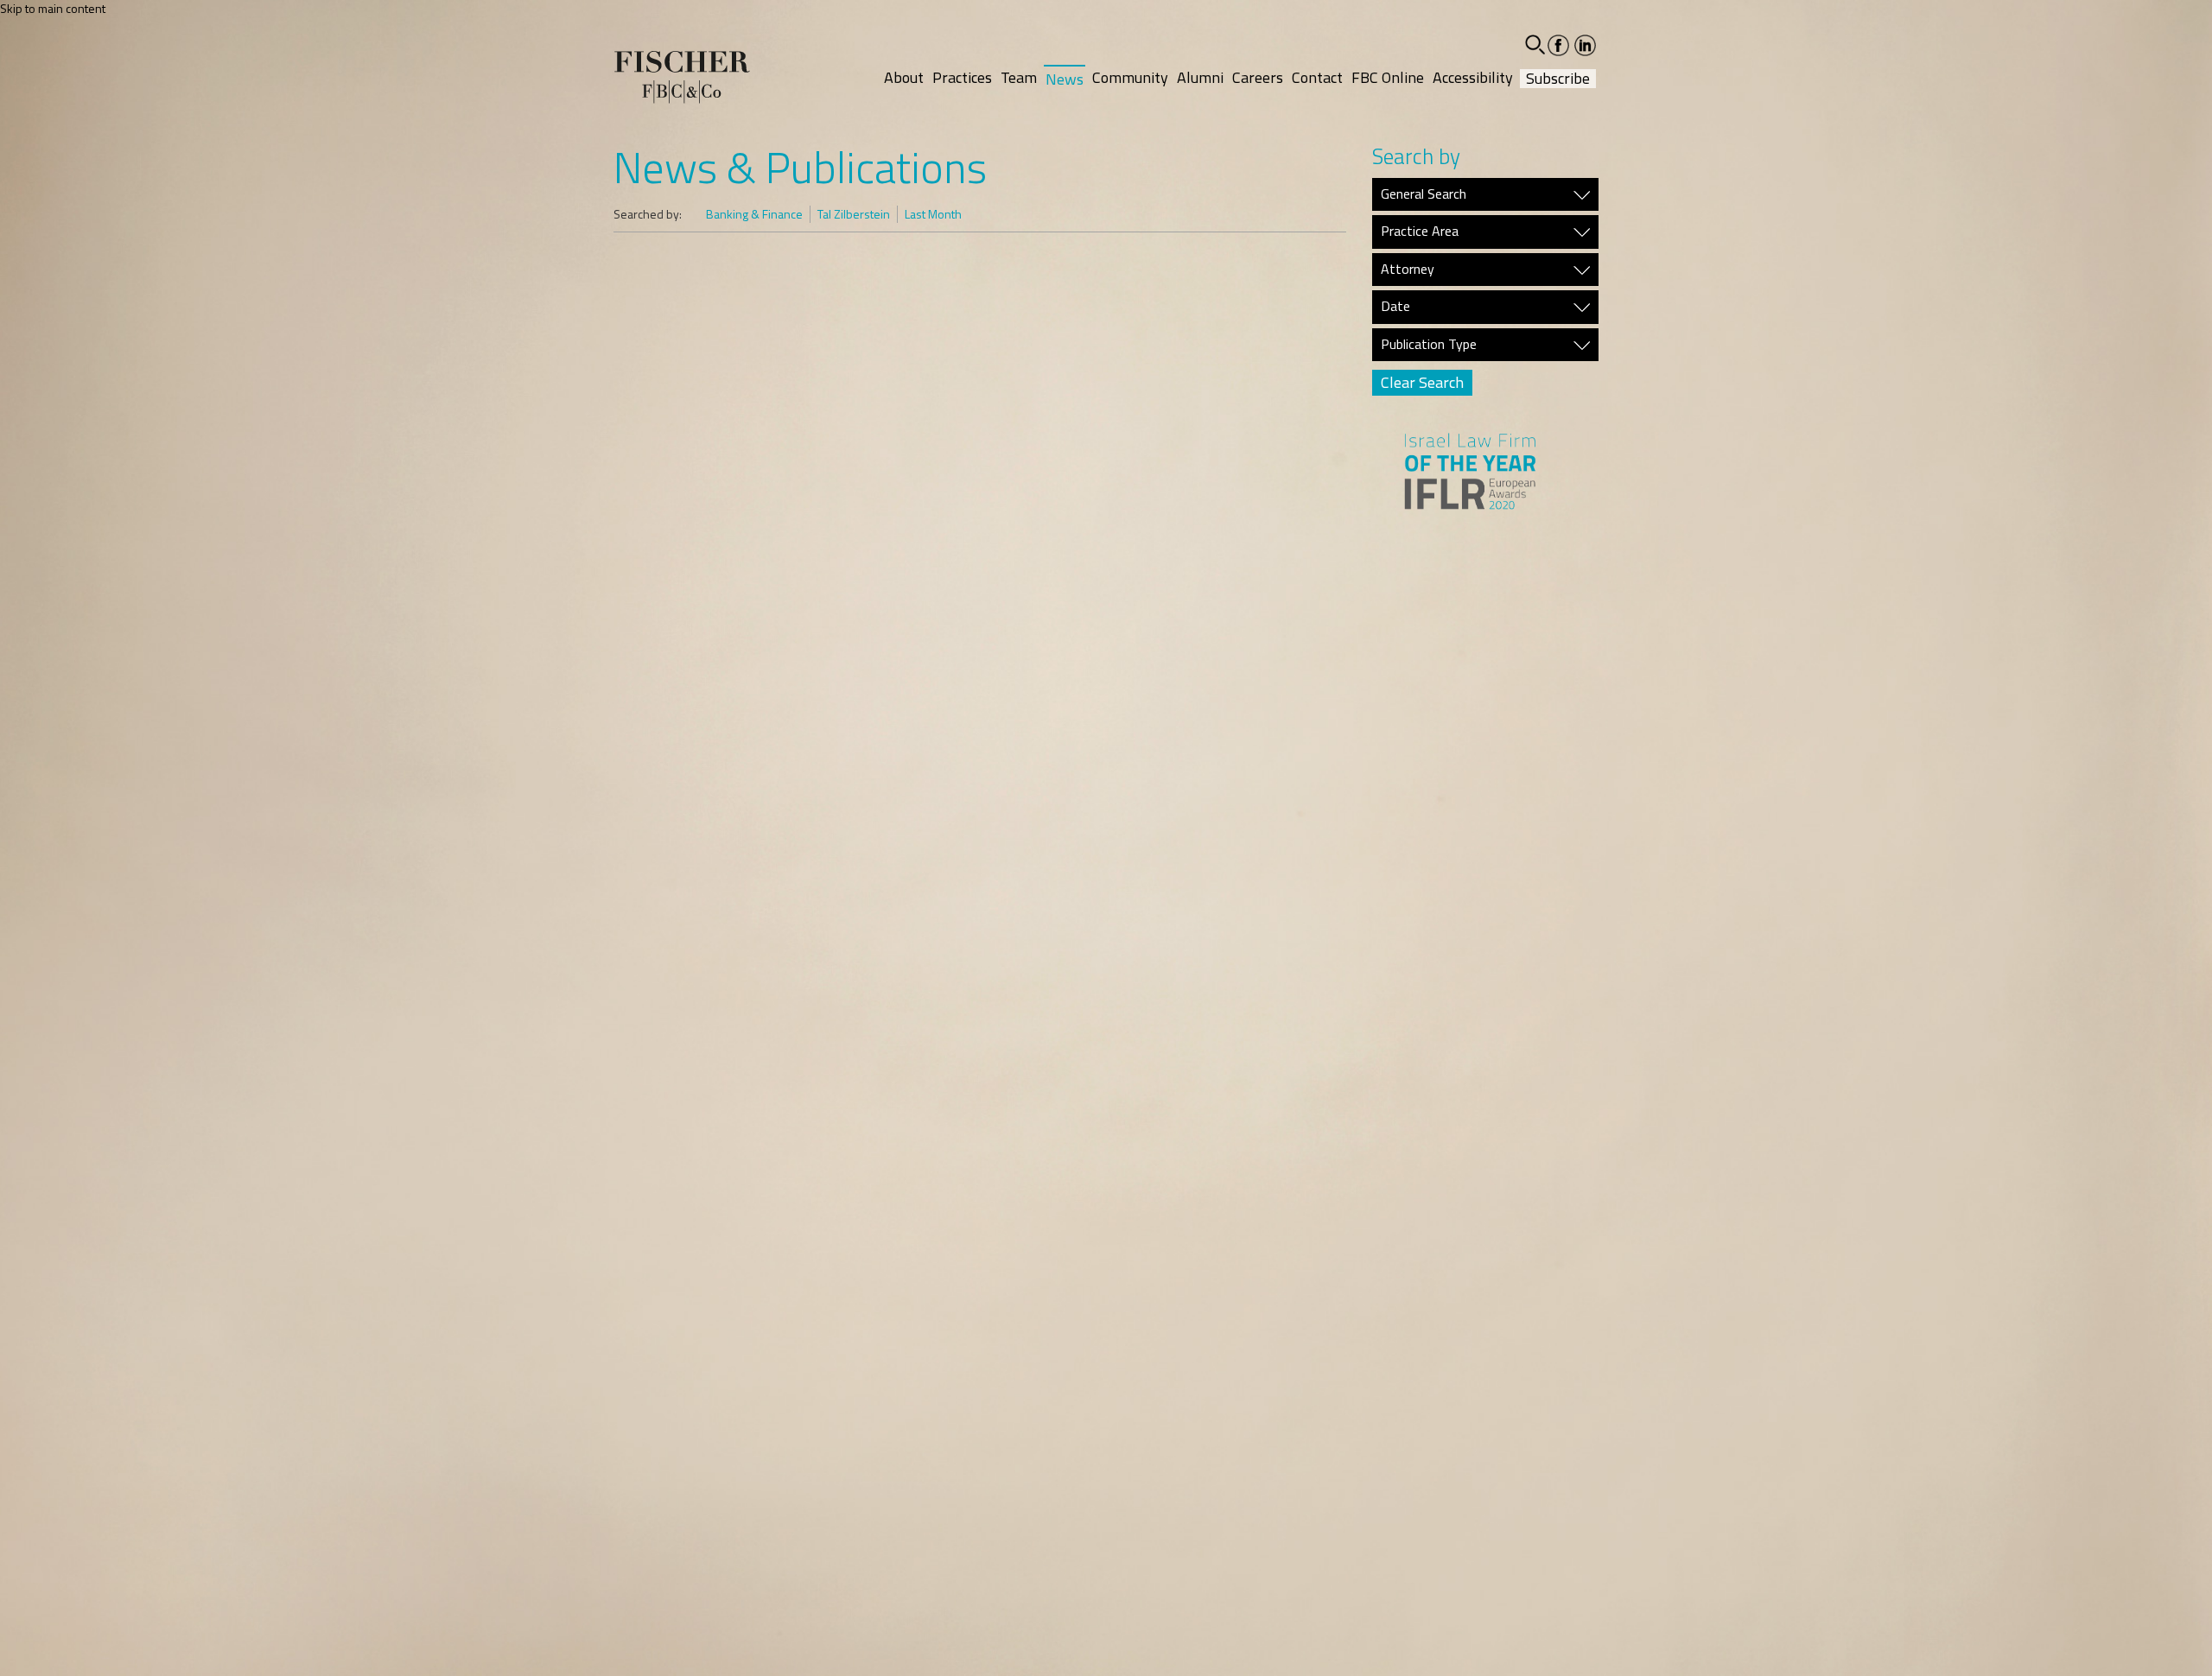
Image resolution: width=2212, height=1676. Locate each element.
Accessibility (1473, 77)
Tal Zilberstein (854, 214)
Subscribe (1558, 79)
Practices (962, 77)
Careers (1258, 77)
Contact (1317, 77)
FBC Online (1388, 77)
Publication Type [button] (1429, 345)
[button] (1535, 44)
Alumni (1200, 77)
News (1065, 79)
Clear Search (1422, 382)
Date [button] (1395, 307)
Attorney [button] (1408, 270)
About (904, 77)
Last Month (933, 214)
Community (1130, 77)
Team (1019, 77)
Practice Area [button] (1420, 232)
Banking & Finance (754, 214)
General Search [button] (1424, 194)
